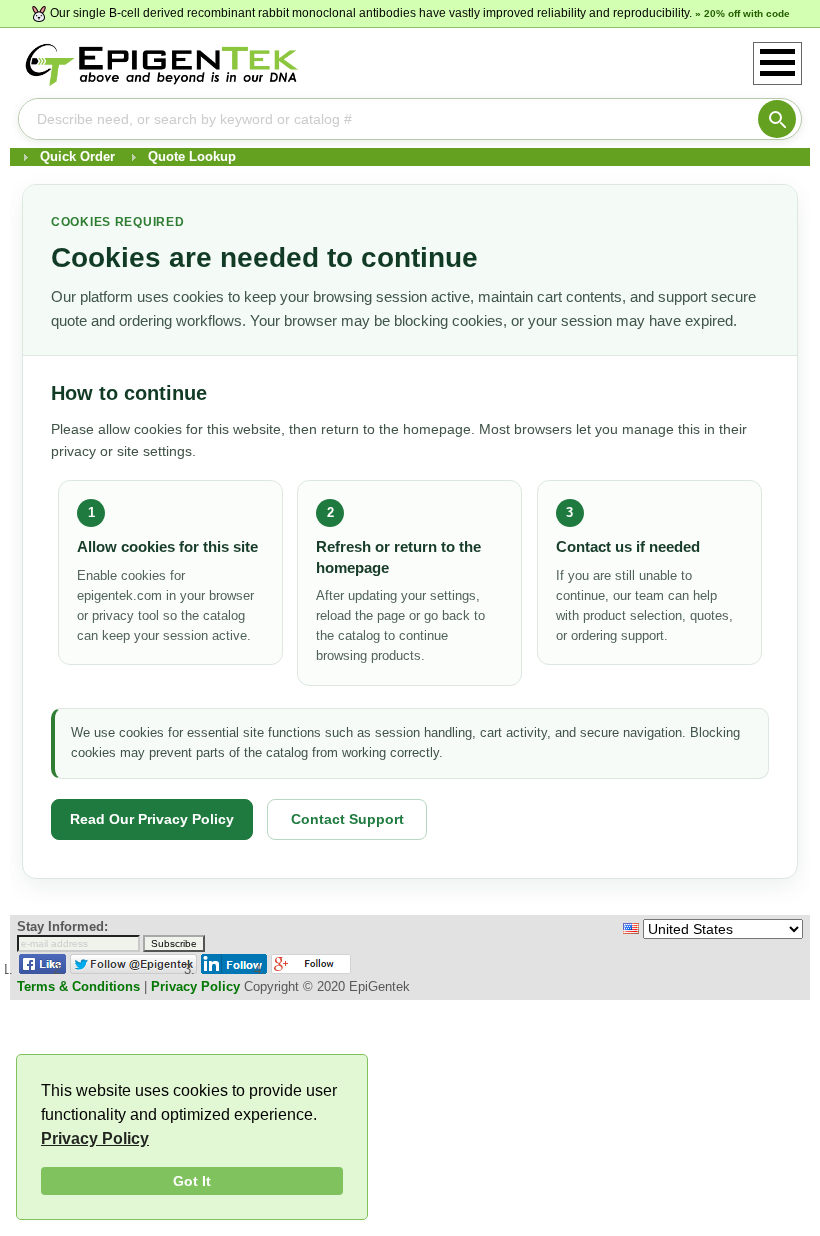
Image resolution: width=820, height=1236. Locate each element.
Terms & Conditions (78, 986)
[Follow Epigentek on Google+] (311, 969)
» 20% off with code (742, 13)
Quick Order (77, 156)
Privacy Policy (95, 1138)
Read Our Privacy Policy (152, 819)
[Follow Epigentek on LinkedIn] (234, 969)
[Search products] (777, 119)
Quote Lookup (192, 156)
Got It (192, 1181)
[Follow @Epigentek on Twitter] (133, 969)
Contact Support (347, 819)
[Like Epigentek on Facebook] (42, 969)
